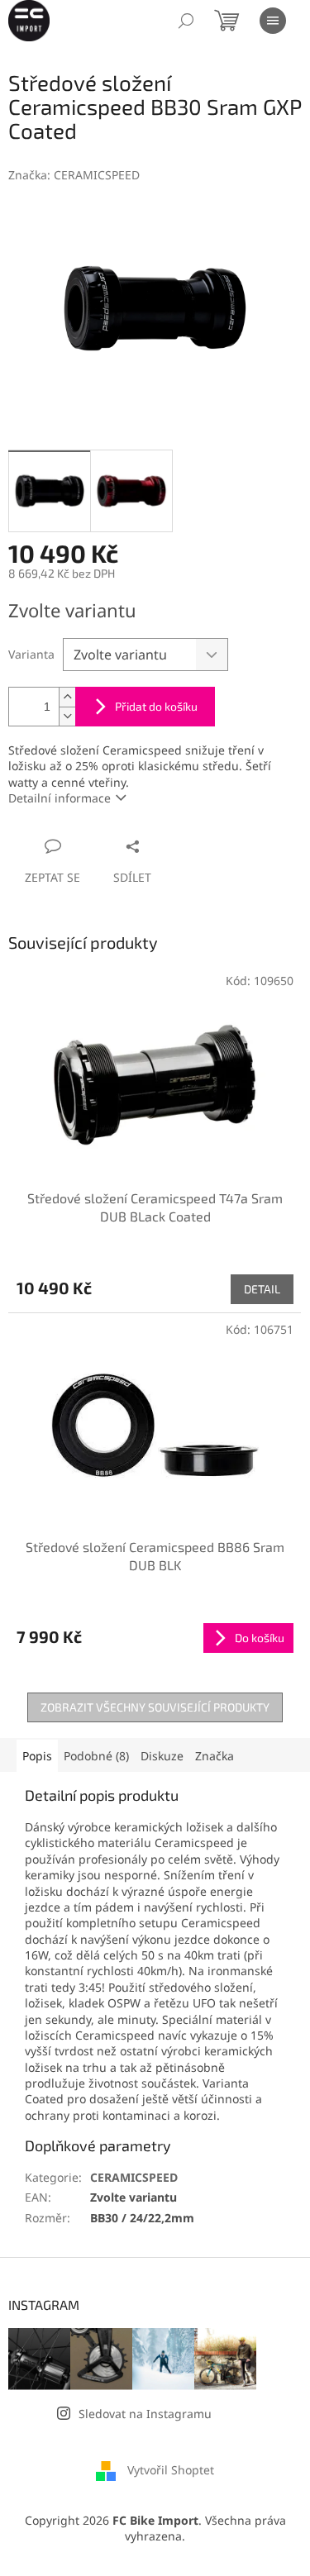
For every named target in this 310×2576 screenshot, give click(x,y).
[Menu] (273, 21)
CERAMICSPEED (134, 2177)
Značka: (74, 175)
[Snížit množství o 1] (67, 716)
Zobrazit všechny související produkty (155, 1707)
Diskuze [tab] (162, 1756)
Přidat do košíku (156, 706)
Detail (262, 1289)
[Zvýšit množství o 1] (67, 697)
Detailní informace (60, 798)
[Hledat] (186, 21)
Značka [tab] (215, 1756)
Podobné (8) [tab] (96, 1756)
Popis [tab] (37, 1756)
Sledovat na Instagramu (145, 2414)
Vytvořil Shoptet (171, 2470)
